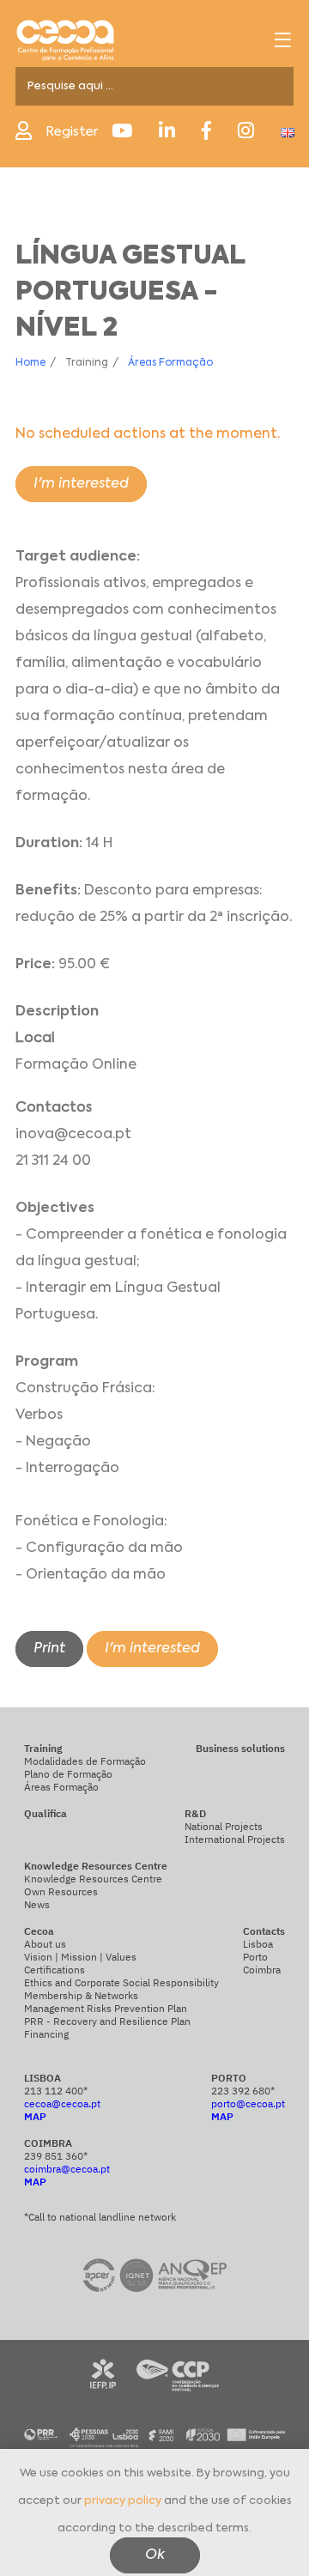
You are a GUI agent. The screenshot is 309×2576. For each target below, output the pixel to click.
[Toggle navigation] (283, 40)
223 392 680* (243, 2091)
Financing (46, 2034)
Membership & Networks (81, 1995)
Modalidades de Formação (85, 1761)
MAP (35, 2116)
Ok (155, 2555)
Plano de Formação (68, 1774)
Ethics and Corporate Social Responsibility (121, 1982)
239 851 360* (56, 2156)
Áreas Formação (170, 363)
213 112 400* (56, 2091)
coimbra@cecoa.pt (67, 2169)
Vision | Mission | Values (80, 1957)
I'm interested (81, 484)
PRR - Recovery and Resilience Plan (107, 2021)
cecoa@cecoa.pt (62, 2103)
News (37, 1904)
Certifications (55, 1970)
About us (45, 1944)
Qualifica (45, 1813)
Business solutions (240, 1748)
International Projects (235, 1839)
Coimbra (262, 1970)
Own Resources (61, 1891)
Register (72, 132)
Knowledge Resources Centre (93, 1879)
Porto (255, 1957)
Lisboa (258, 1944)
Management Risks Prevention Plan (106, 2008)
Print (49, 1649)
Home (30, 363)
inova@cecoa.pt (73, 1135)
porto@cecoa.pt (248, 2103)
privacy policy (123, 2501)
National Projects (224, 1826)
